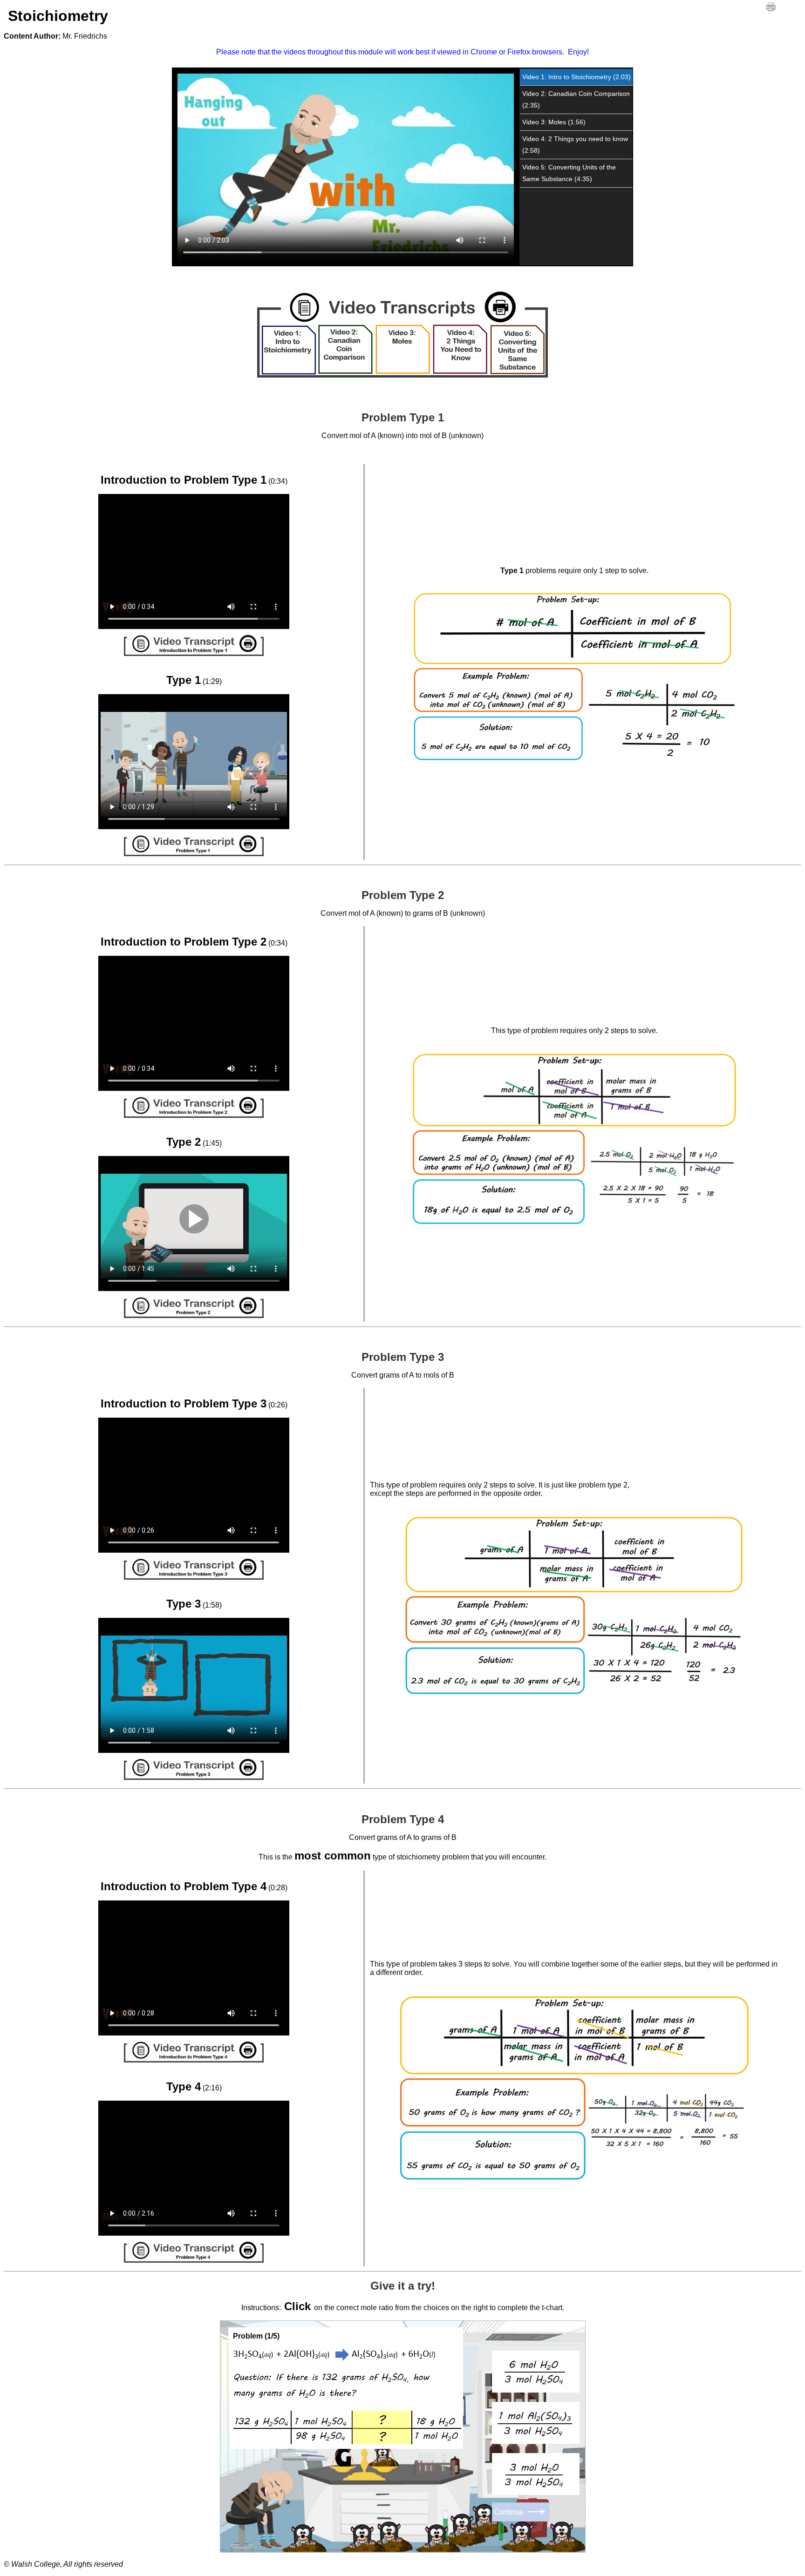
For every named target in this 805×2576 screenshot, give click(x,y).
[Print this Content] (771, 7)
